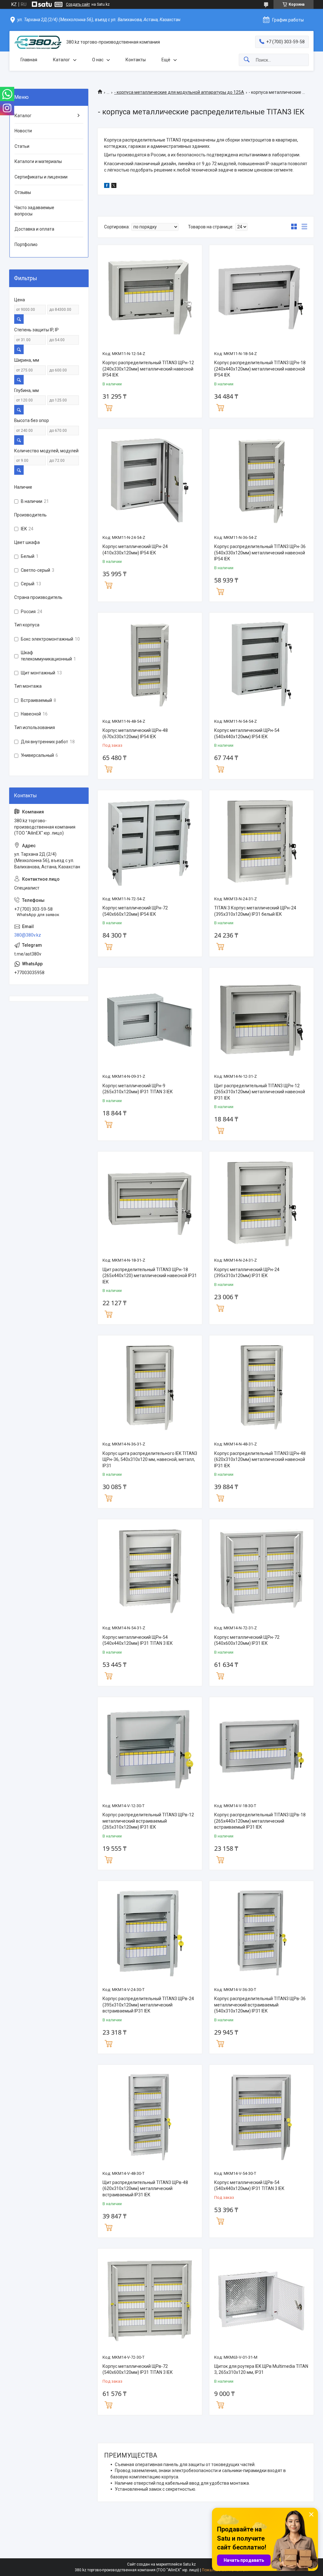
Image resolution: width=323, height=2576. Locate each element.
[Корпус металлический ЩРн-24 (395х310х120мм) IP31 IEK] (261, 1204)
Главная (29, 60)
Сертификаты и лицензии (41, 177)
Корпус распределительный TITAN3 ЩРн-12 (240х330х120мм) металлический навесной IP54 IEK (148, 369)
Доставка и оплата (34, 229)
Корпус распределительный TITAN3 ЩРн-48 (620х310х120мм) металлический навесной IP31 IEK (260, 1460)
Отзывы (23, 192)
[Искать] (247, 60)
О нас (98, 60)
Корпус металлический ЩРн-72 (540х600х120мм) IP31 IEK (247, 1640)
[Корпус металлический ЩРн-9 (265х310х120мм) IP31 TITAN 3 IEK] (150, 1020)
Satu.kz (189, 2564)
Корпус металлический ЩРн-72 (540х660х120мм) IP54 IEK (135, 911)
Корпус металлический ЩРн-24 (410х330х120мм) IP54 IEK (135, 550)
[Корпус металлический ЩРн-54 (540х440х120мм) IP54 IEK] (261, 665)
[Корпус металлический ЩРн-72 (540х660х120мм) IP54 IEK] (150, 842)
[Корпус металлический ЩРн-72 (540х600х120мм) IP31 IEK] (261, 1572)
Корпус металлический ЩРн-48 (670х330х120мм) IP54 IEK (135, 733)
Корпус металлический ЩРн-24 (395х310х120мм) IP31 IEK (247, 1273)
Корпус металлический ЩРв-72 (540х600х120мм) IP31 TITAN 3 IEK (138, 2369)
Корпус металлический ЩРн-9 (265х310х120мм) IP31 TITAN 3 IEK (138, 1089)
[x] (114, 186)
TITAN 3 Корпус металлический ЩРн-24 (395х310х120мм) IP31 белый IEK (255, 911)
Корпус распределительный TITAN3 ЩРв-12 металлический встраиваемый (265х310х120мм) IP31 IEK (148, 1821)
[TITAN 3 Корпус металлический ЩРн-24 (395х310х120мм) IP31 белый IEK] (261, 842)
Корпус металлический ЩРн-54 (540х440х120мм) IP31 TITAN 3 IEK (138, 1640)
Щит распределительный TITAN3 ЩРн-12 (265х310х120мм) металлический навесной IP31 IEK (260, 1092)
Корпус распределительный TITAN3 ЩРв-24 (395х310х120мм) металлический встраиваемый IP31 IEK (148, 2005)
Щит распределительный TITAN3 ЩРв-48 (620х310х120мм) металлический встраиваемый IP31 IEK (145, 2189)
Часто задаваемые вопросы (34, 211)
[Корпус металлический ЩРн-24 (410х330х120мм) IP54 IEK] (150, 481)
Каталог (62, 60)
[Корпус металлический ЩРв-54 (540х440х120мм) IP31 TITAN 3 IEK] (261, 2117)
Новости (23, 131)
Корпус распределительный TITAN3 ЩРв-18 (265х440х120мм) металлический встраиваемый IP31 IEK (260, 1821)
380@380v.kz (28, 935)
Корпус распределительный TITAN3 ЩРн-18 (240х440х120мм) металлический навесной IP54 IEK (260, 369)
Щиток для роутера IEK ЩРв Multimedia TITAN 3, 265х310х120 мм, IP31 (261, 2369)
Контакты (136, 60)
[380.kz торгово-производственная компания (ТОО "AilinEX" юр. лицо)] (38, 42)
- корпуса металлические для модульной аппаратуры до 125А (179, 92)
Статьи (22, 146)
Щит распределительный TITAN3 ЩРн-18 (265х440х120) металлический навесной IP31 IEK (150, 1276)
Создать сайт (78, 4)
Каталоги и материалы (38, 161)
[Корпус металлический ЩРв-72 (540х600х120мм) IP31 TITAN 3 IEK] (150, 2301)
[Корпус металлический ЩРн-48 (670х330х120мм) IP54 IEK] (150, 665)
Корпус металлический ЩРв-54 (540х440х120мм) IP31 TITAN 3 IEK (249, 2186)
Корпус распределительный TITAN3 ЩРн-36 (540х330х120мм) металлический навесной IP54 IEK (260, 553)
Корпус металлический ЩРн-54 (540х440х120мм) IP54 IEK (247, 733)
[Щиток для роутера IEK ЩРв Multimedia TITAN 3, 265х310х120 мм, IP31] (261, 2301)
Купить (109, 407)
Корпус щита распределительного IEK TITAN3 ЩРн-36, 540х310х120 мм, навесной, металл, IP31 (150, 1460)
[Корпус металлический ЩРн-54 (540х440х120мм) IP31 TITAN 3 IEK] (150, 1572)
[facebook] (107, 186)
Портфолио (26, 244)
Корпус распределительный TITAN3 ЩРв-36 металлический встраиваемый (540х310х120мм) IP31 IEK (260, 2005)
